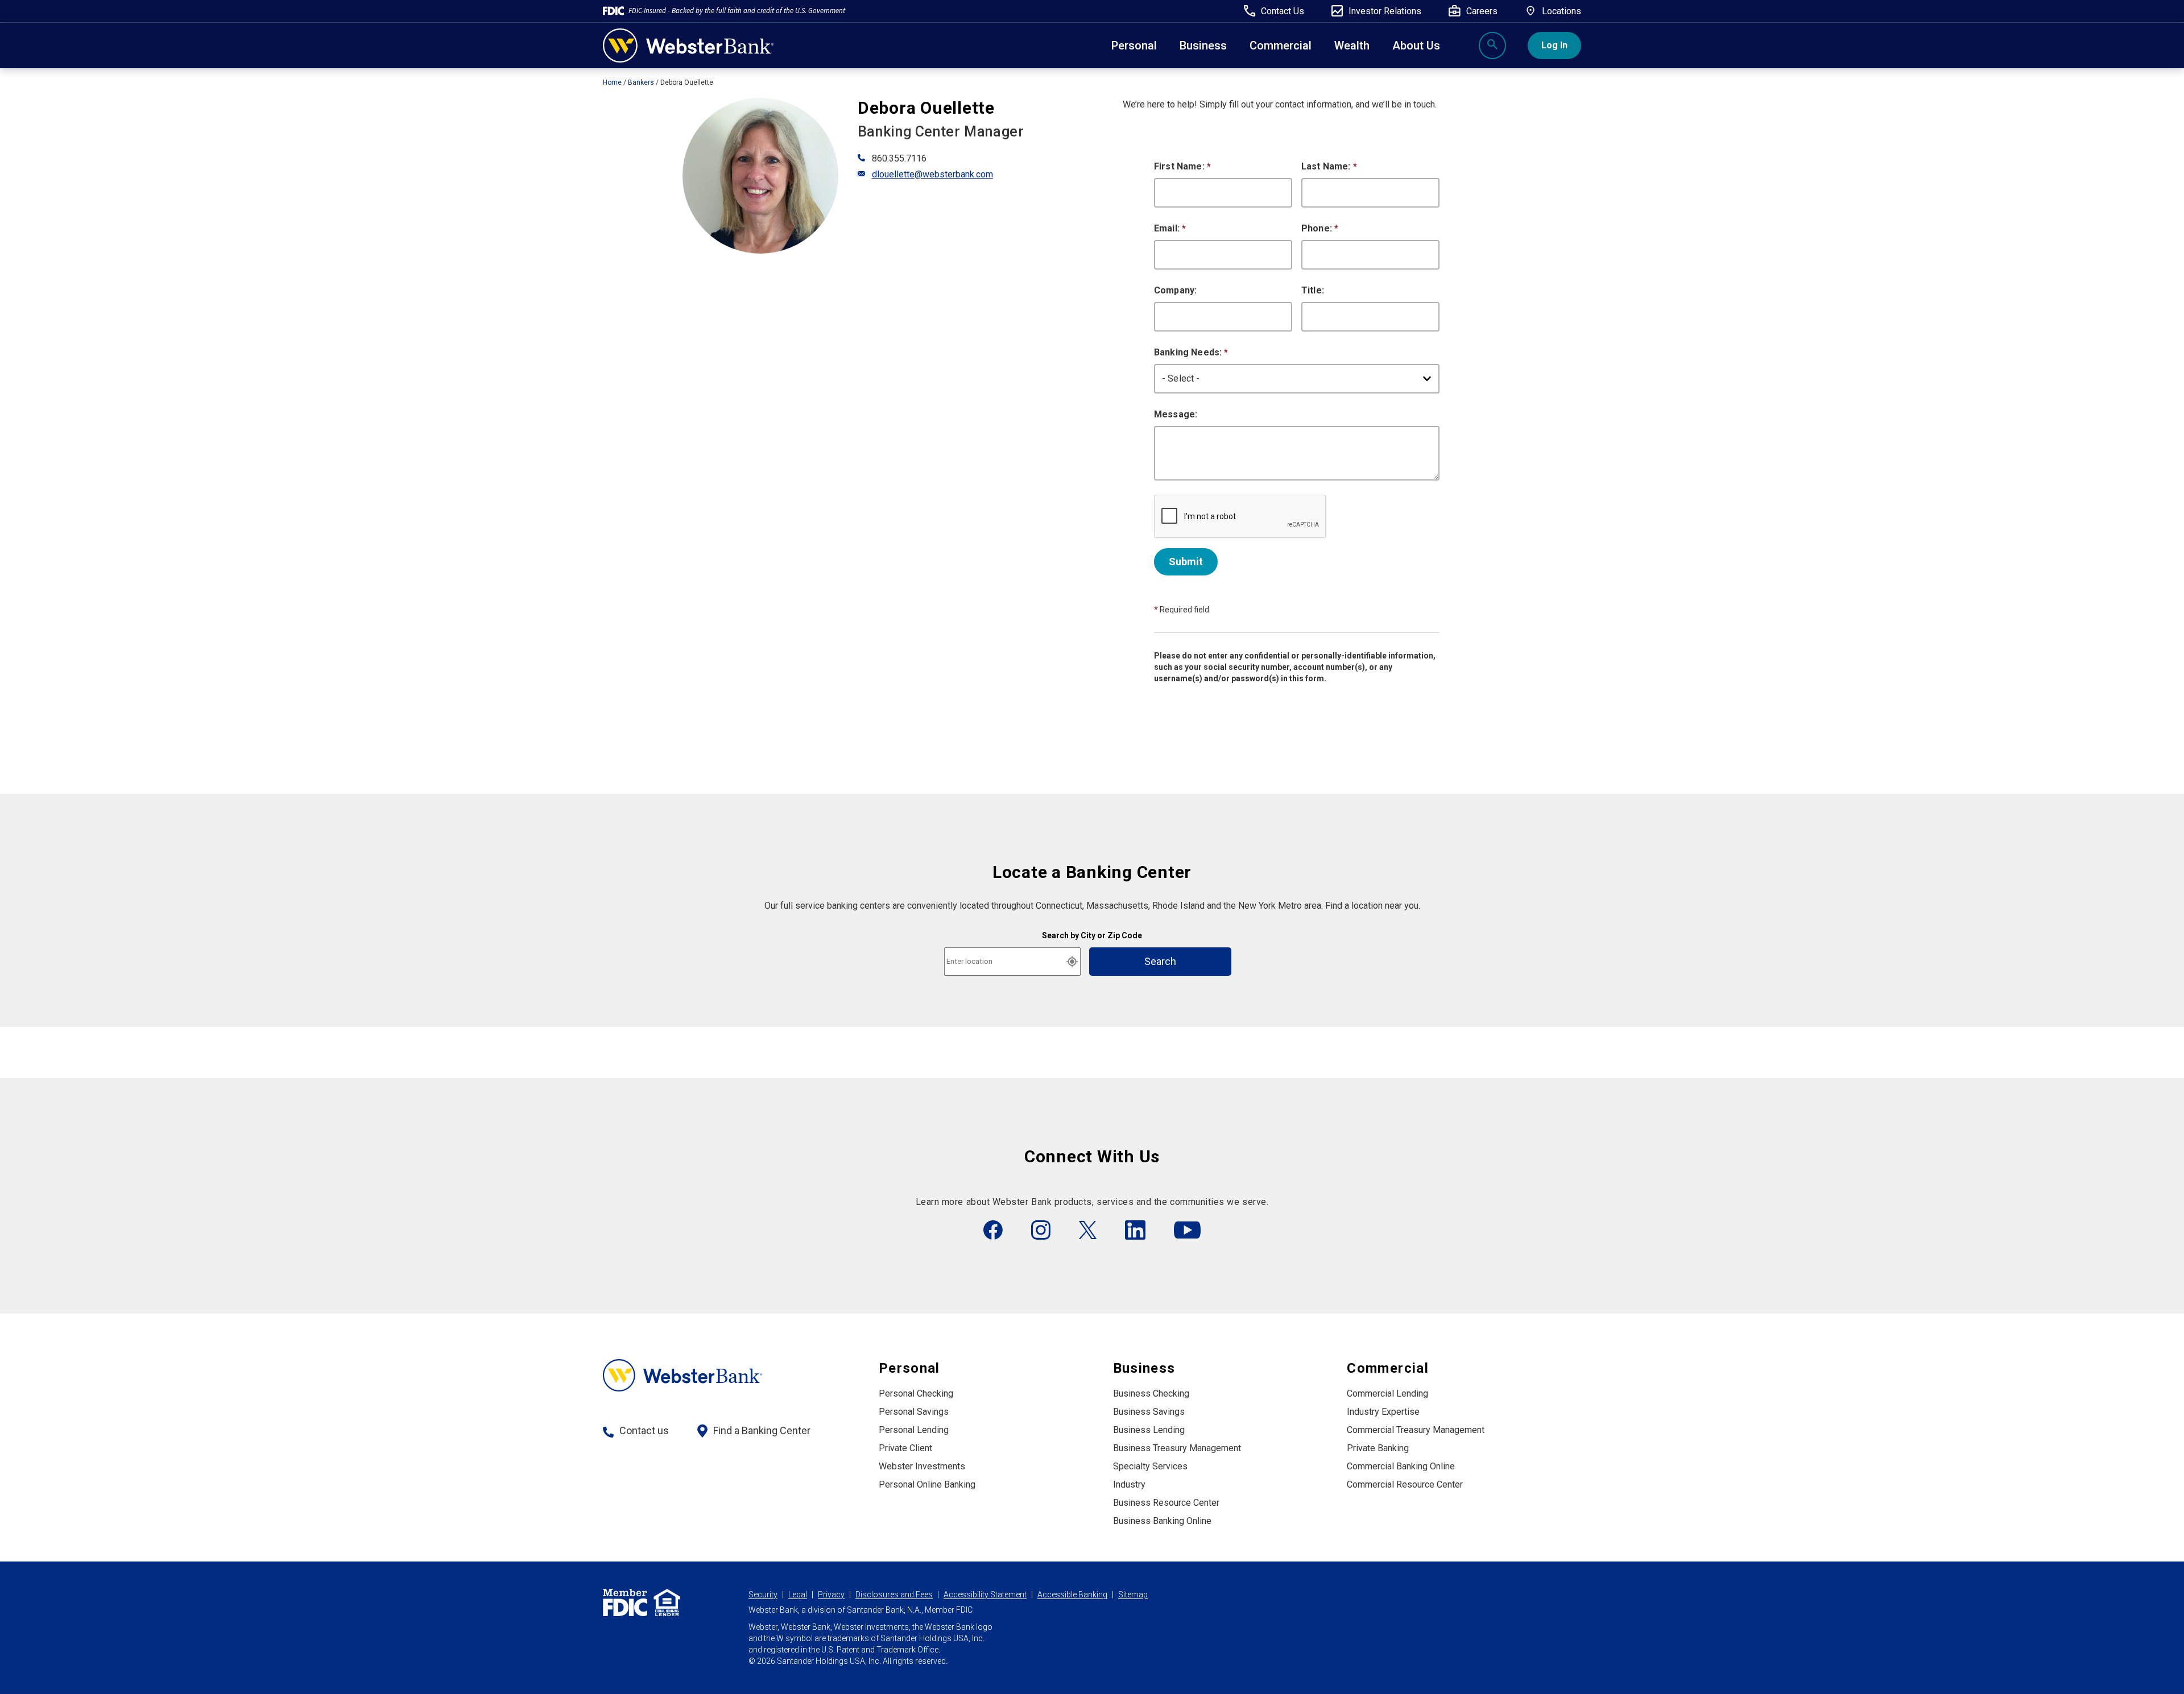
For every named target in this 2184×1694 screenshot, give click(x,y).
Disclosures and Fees (894, 1594)
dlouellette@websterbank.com (932, 174)
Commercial (1388, 1368)
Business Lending (1149, 1430)
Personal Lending (914, 1430)
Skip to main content (80, 14)
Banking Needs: (1191, 352)
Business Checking (1151, 1393)
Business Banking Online (1162, 1521)
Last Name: (1329, 166)
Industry (1129, 1484)
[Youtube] (1187, 1230)
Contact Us (1283, 11)
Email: (1170, 228)
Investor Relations (1385, 11)
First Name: (1182, 166)
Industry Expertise (1383, 1412)
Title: (1313, 290)
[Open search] (1492, 45)
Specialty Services (1150, 1466)
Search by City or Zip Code (1092, 935)
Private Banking (1378, 1448)
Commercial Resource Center (1405, 1484)
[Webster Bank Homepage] (688, 46)
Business (1203, 45)
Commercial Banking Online (1401, 1466)
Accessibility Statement (985, 1594)
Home (612, 82)
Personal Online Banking (927, 1484)
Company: (1175, 290)
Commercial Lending (1387, 1393)
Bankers (641, 82)
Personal (1134, 45)
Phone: (1320, 228)
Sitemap (1133, 1594)
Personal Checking (916, 1393)
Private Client (905, 1448)
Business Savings (1149, 1412)
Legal (798, 1594)
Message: (1176, 414)
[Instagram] (1041, 1230)
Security (763, 1594)
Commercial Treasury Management (1416, 1430)
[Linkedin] (1135, 1230)
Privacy (831, 1594)
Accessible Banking (1072, 1594)
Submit (1186, 562)
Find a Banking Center (762, 1430)
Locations (1562, 11)
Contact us (644, 1430)
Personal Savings (914, 1412)
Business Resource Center (1166, 1503)
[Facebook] (993, 1230)
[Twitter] (1088, 1230)
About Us (1416, 45)
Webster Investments (922, 1466)
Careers (1482, 11)
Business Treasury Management (1177, 1448)
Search (1160, 961)
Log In (1554, 45)
